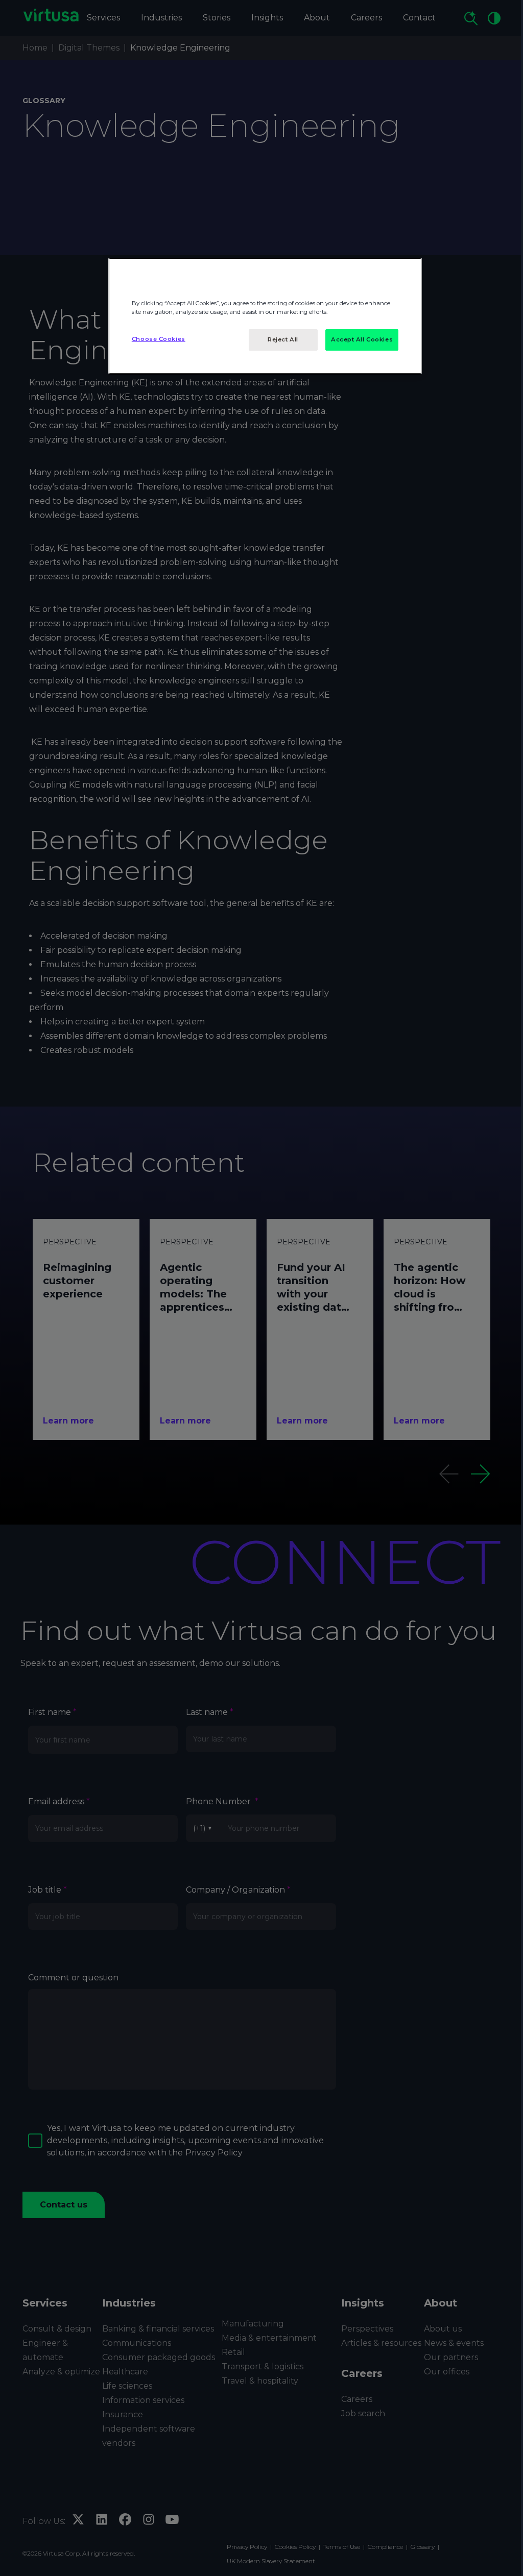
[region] (265, 316)
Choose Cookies (159, 339)
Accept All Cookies (362, 339)
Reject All (283, 339)
